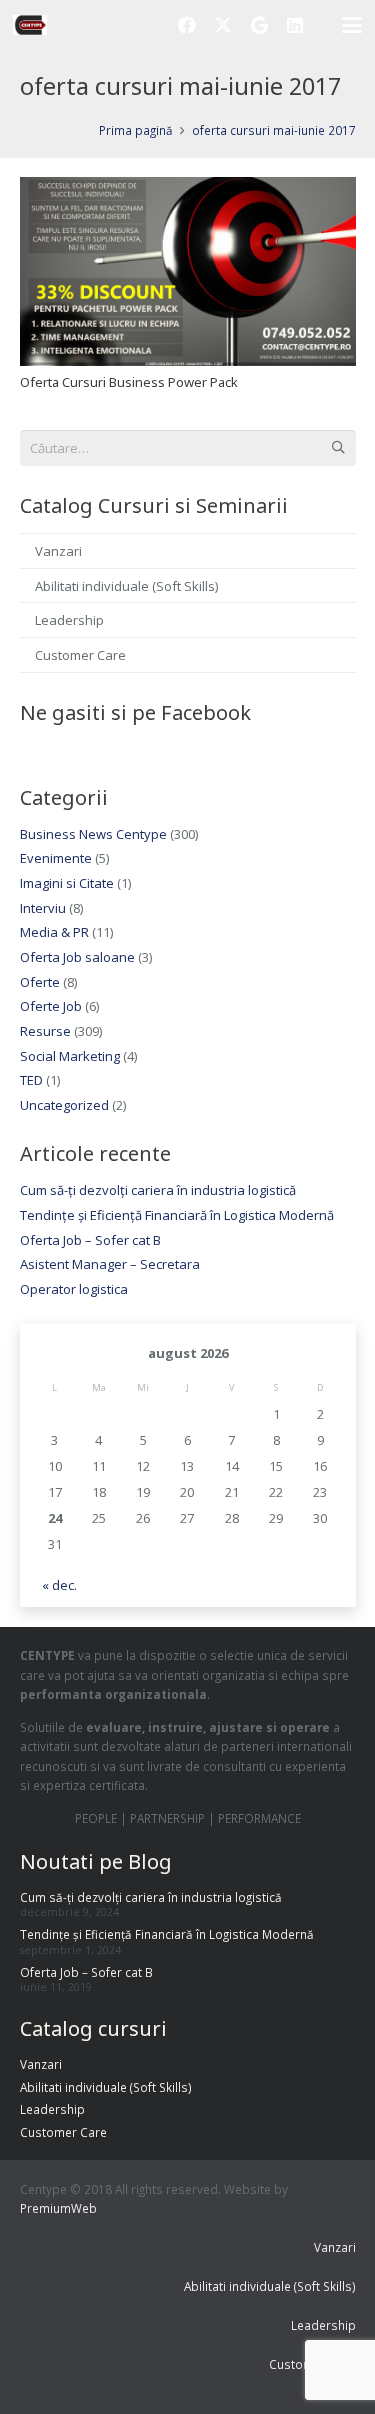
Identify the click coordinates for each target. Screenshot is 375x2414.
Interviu (43, 908)
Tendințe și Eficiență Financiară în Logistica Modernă (177, 1215)
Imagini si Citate (67, 883)
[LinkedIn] (295, 25)
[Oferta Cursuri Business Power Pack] (188, 271)
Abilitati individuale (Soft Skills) (126, 586)
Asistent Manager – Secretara (110, 1264)
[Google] (259, 25)
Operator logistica (74, 1289)
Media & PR (54, 932)
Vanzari (58, 551)
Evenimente (56, 858)
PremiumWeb (58, 2208)
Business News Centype (93, 834)
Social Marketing (70, 1056)
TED (31, 1080)
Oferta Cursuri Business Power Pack (129, 382)
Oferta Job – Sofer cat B (90, 1240)
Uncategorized (64, 1105)
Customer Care (80, 655)
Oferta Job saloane (77, 957)
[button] (352, 25)
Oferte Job (51, 1006)
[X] (223, 25)
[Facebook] (187, 25)
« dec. (59, 1585)
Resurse (45, 1031)
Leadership (69, 620)
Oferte (40, 982)
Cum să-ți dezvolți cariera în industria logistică (158, 1190)
